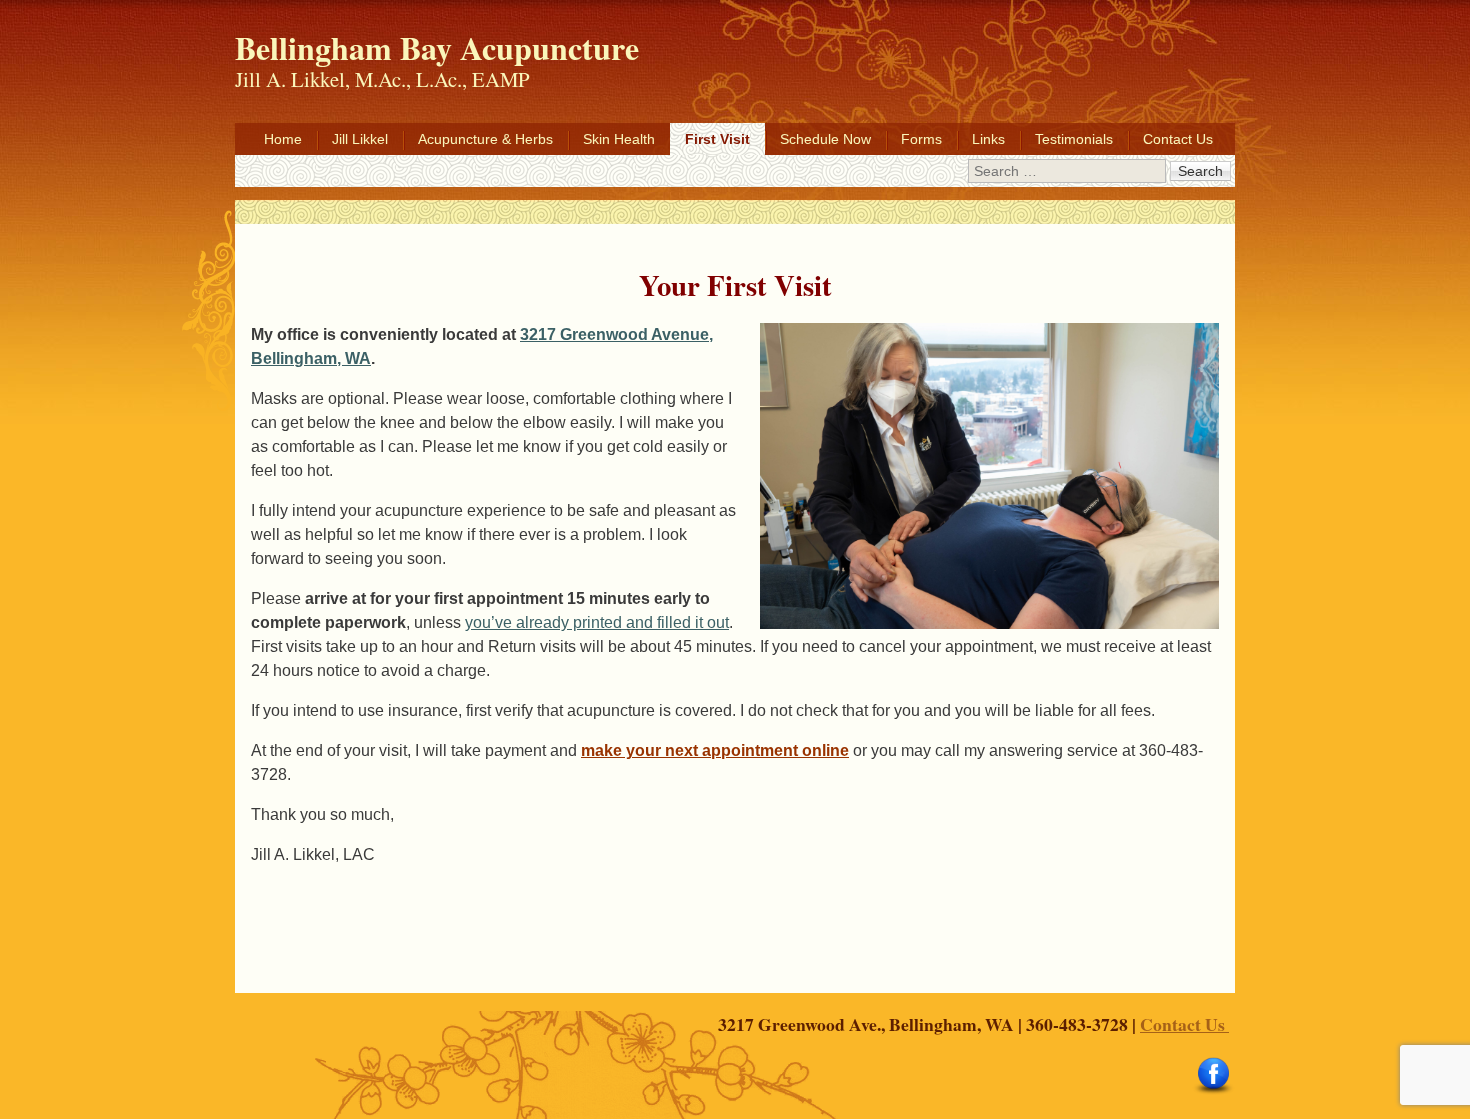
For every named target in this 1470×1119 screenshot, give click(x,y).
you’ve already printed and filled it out (597, 622)
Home (283, 139)
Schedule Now (825, 139)
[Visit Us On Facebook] (1213, 1091)
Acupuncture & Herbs (485, 139)
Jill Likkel (360, 139)
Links (988, 139)
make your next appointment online (715, 750)
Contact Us (1178, 139)
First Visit (717, 139)
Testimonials (1074, 139)
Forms (921, 139)
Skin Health (619, 139)
